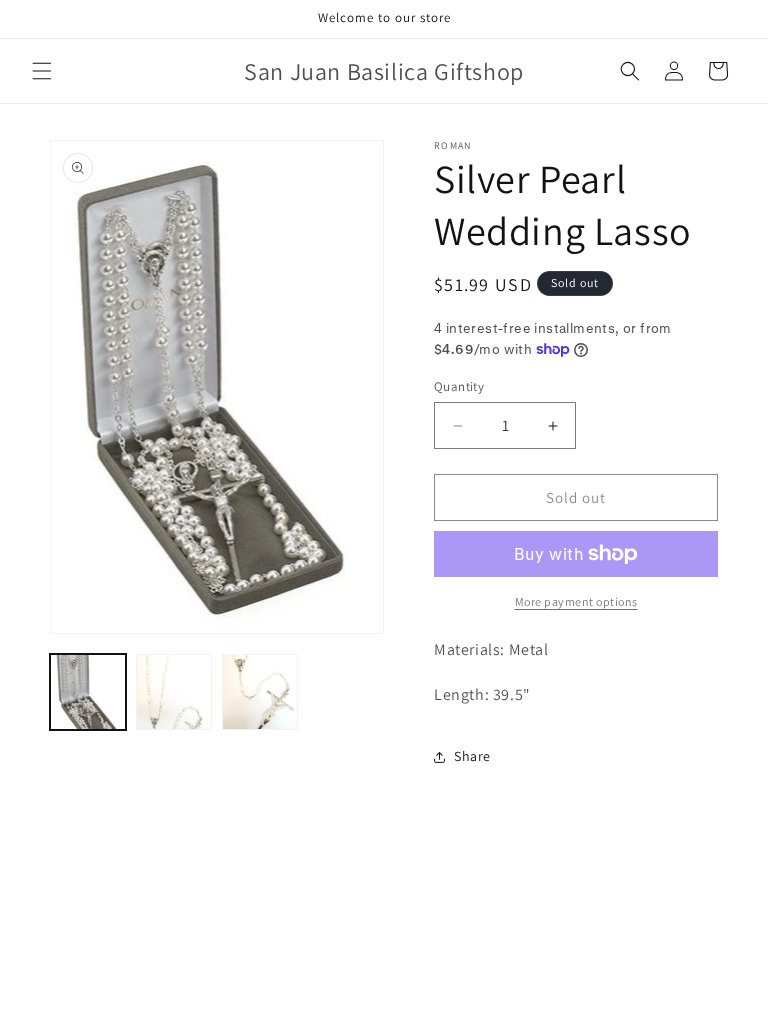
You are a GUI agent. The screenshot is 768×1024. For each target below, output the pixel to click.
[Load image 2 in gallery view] (174, 692)
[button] (42, 71)
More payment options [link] (576, 601)
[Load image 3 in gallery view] (260, 692)
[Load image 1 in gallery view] (88, 692)
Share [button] (472, 756)
